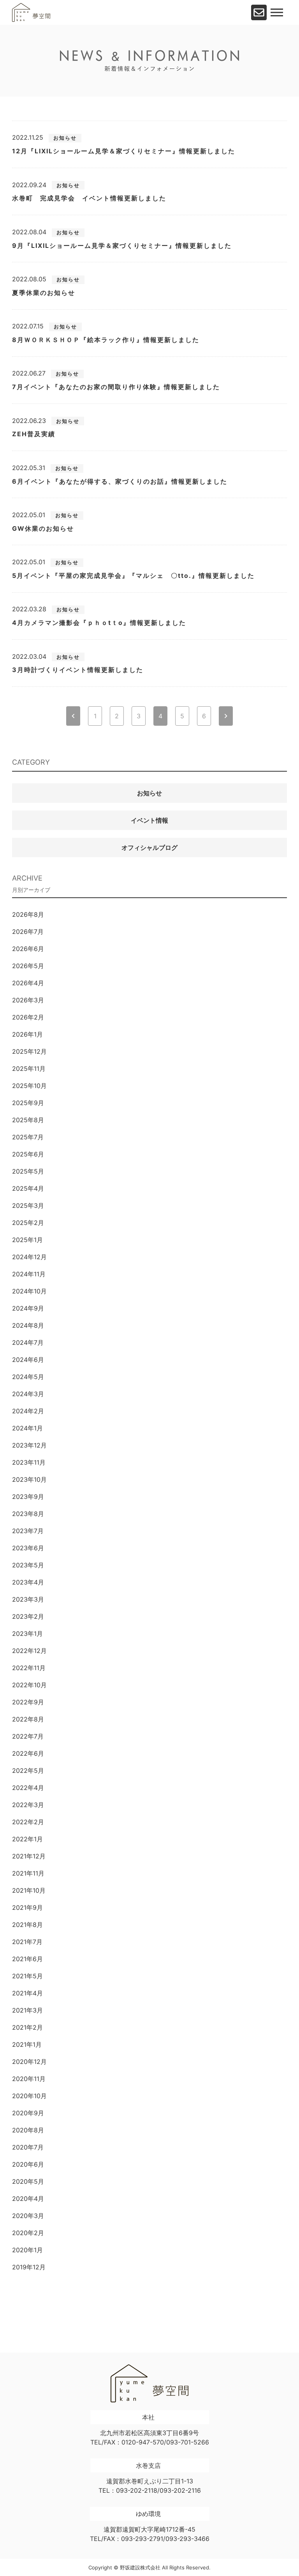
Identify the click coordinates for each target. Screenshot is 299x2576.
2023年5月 (28, 1565)
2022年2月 (28, 1822)
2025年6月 (28, 1154)
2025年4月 (28, 1188)
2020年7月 (28, 2147)
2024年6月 (28, 1360)
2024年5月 (28, 1377)
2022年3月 (28, 1805)
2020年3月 (28, 2216)
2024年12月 (29, 1257)
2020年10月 (29, 2096)
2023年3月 (28, 1599)
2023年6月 (28, 1548)
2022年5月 (28, 1771)
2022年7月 (28, 1736)
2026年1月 (27, 1034)
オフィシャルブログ (149, 848)
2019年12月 (29, 2267)
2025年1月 (27, 1240)
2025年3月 (28, 1206)
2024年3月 (28, 1394)
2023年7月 (28, 1531)
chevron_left (73, 716)
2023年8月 (28, 1514)
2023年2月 (28, 1616)
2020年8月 (28, 2130)
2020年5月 (28, 2181)
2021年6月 (27, 1959)
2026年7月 (28, 932)
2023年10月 (29, 1479)
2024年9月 (28, 1308)
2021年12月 (29, 1856)
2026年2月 (28, 1017)
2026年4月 (28, 983)
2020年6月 (28, 2164)
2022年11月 (29, 1668)
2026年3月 (28, 1000)
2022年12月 (29, 1651)
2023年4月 (28, 1582)
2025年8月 (28, 1120)
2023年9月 (28, 1497)
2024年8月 (28, 1325)
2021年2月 (27, 2027)
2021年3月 (27, 2010)
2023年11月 (29, 1462)
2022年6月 (28, 1753)
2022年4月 (28, 1788)
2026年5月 (28, 966)
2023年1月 (27, 1634)
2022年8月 (28, 1719)
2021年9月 (27, 1907)
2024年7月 (28, 1342)
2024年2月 (28, 1411)
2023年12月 (29, 1445)
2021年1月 (27, 2044)
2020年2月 (28, 2233)
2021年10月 (29, 1890)
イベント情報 (149, 820)
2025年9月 (28, 1103)
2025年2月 (28, 1223)
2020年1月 (27, 2250)
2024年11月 (29, 1274)
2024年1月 (27, 1428)
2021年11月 (28, 1873)
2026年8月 (28, 914)
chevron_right (226, 716)
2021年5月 (27, 1976)
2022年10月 (29, 1685)
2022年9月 (28, 1702)
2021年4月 (27, 1993)
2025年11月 (29, 1069)
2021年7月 (27, 1942)
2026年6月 (28, 949)
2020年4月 (28, 2199)
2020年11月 (29, 2079)
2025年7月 (28, 1137)
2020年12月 (29, 2062)
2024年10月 (29, 1291)
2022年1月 (27, 1839)
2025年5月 (28, 1171)
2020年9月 (28, 2113)
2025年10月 (29, 1086)
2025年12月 (29, 1051)
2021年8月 (27, 1925)
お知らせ (149, 793)
